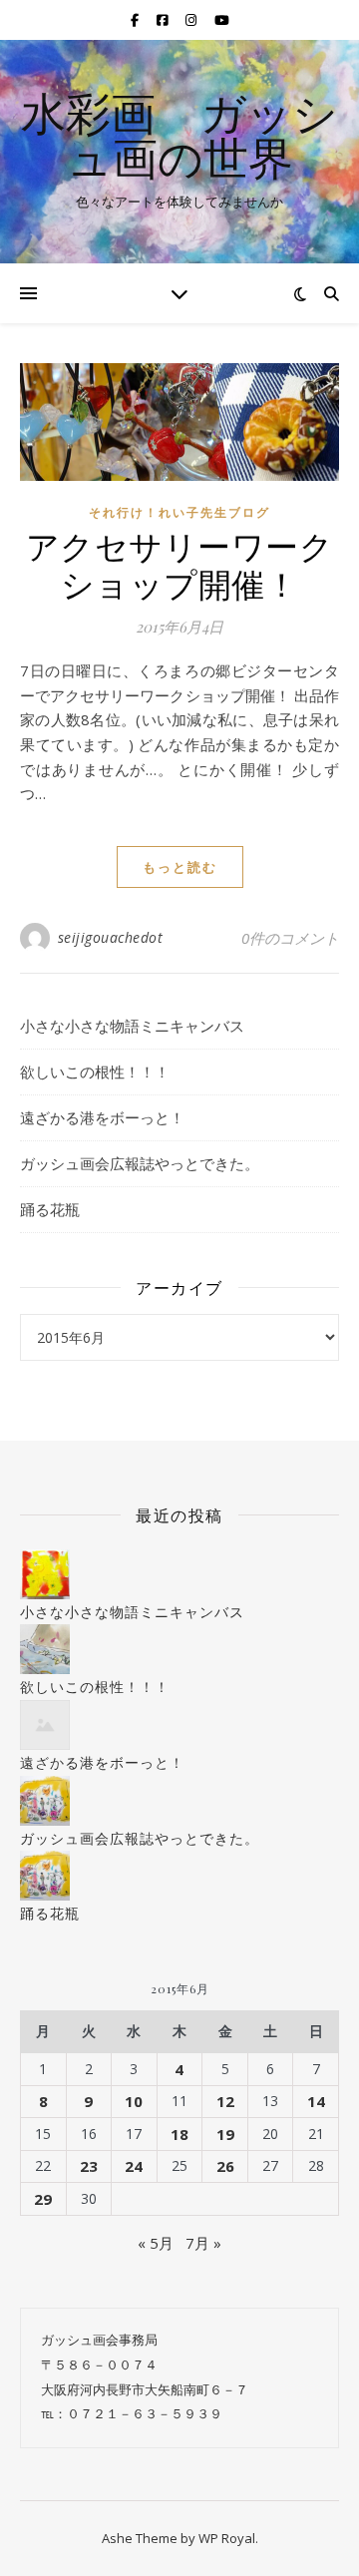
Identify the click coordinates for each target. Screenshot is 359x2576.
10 (134, 2101)
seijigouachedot (111, 937)
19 (225, 2134)
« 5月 (156, 2243)
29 (43, 2199)
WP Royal (227, 2538)
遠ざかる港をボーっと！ (102, 1117)
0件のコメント (290, 938)
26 (225, 2166)
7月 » (203, 2243)
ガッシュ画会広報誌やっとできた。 (140, 1163)
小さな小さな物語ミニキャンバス (132, 1026)
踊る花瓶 (50, 1209)
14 (316, 2101)
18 (179, 2134)
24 (134, 2166)
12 (225, 2101)
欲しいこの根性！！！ (95, 1072)
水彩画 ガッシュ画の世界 (179, 135)
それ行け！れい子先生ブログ (179, 512)
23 (89, 2166)
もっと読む (180, 867)
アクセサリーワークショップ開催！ (180, 564)
